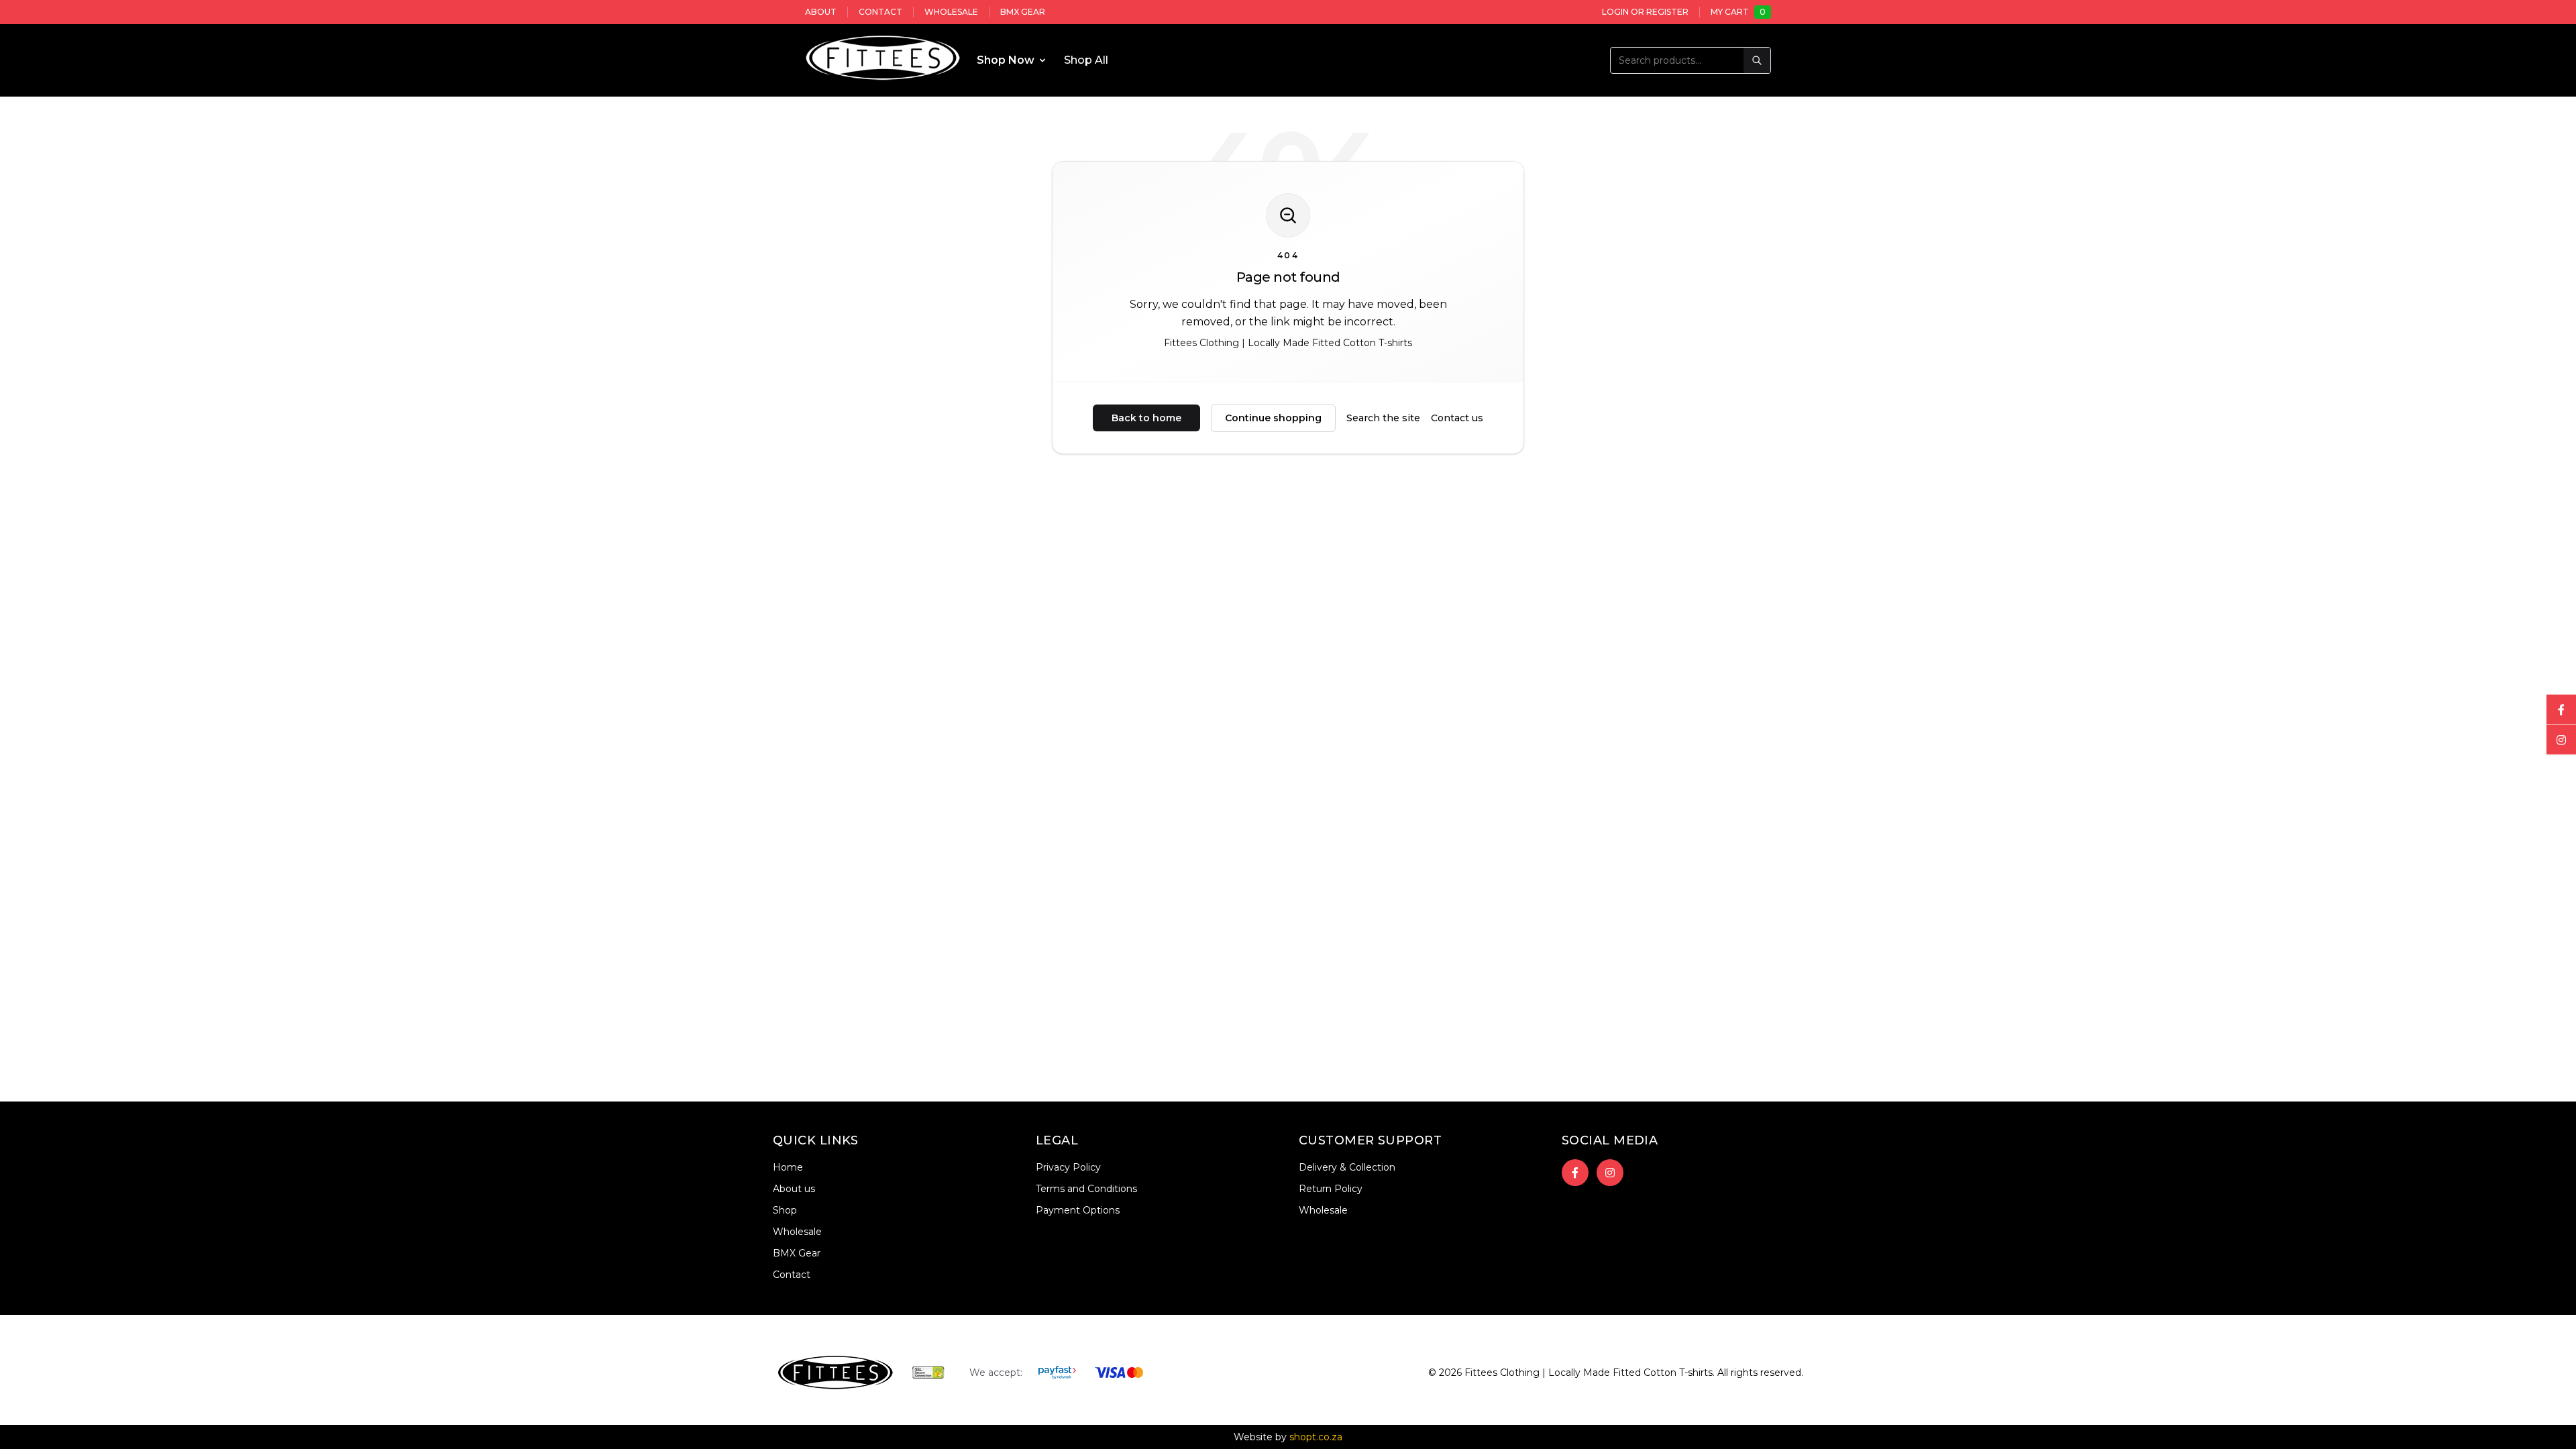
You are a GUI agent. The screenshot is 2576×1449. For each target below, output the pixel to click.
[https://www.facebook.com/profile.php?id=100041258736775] (1575, 1173)
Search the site (1383, 418)
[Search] (1757, 60)
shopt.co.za (1316, 1437)
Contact (880, 12)
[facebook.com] (2561, 710)
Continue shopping (1273, 418)
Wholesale (951, 12)
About (821, 12)
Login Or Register (1645, 12)
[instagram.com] (2561, 740)
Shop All (1086, 60)
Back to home (1146, 418)
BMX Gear (1023, 12)
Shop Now (1006, 60)
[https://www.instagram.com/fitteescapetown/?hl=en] (1610, 1173)
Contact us (1457, 418)
